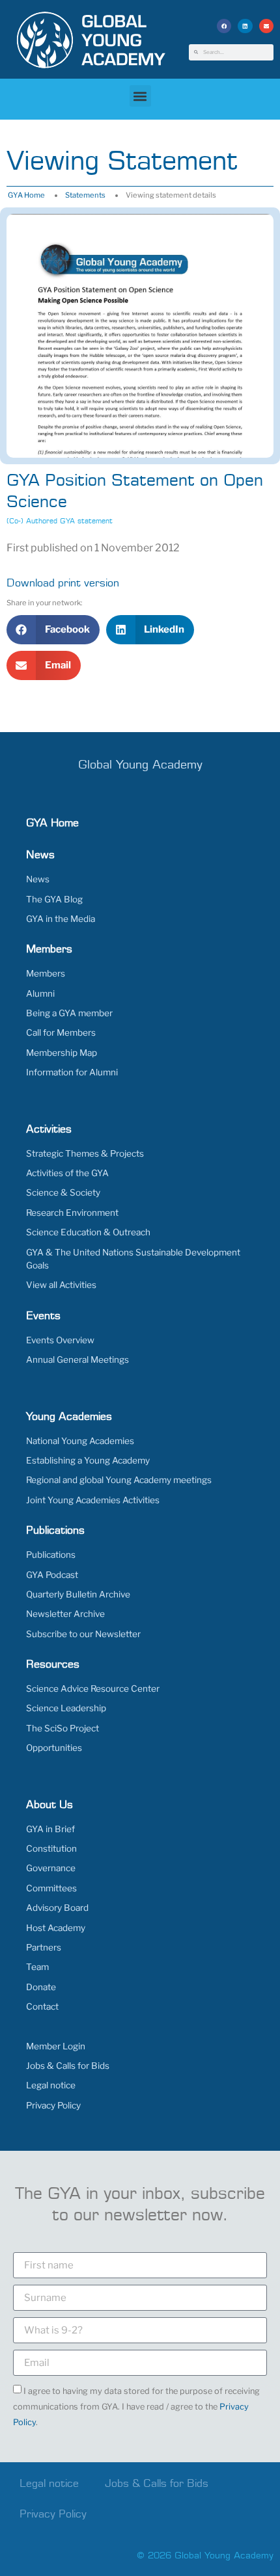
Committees (51, 1888)
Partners (44, 1947)
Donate (41, 1987)
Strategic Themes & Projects (85, 1153)
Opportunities (54, 1748)
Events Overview (60, 1340)
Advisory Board (57, 1908)
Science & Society (63, 1192)
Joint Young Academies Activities (93, 1500)
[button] (224, 26)
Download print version (63, 583)
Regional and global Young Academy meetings (119, 1480)
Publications (51, 1555)
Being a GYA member (69, 1013)
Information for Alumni (72, 1072)
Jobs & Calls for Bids (68, 2066)
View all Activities (61, 1285)
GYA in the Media (61, 919)
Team (37, 1967)
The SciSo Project (63, 1728)
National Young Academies (80, 1441)
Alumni (40, 993)
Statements (85, 195)
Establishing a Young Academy (88, 1460)
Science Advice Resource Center (93, 1689)
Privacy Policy (53, 2105)
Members (46, 973)
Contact (42, 2006)
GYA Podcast (52, 1575)
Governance (51, 1868)
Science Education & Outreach (88, 1232)
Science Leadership (66, 1708)
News (38, 879)
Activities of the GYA (67, 1173)
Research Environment (72, 1213)
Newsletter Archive (65, 1614)
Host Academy (56, 1928)
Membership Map (62, 1053)
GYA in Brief (50, 1829)
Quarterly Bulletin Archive (78, 1594)
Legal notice (51, 2085)
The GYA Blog (54, 899)
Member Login (56, 2046)
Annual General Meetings (77, 1360)
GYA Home (26, 195)
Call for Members (61, 1032)
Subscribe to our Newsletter (83, 1634)
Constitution (51, 1848)
